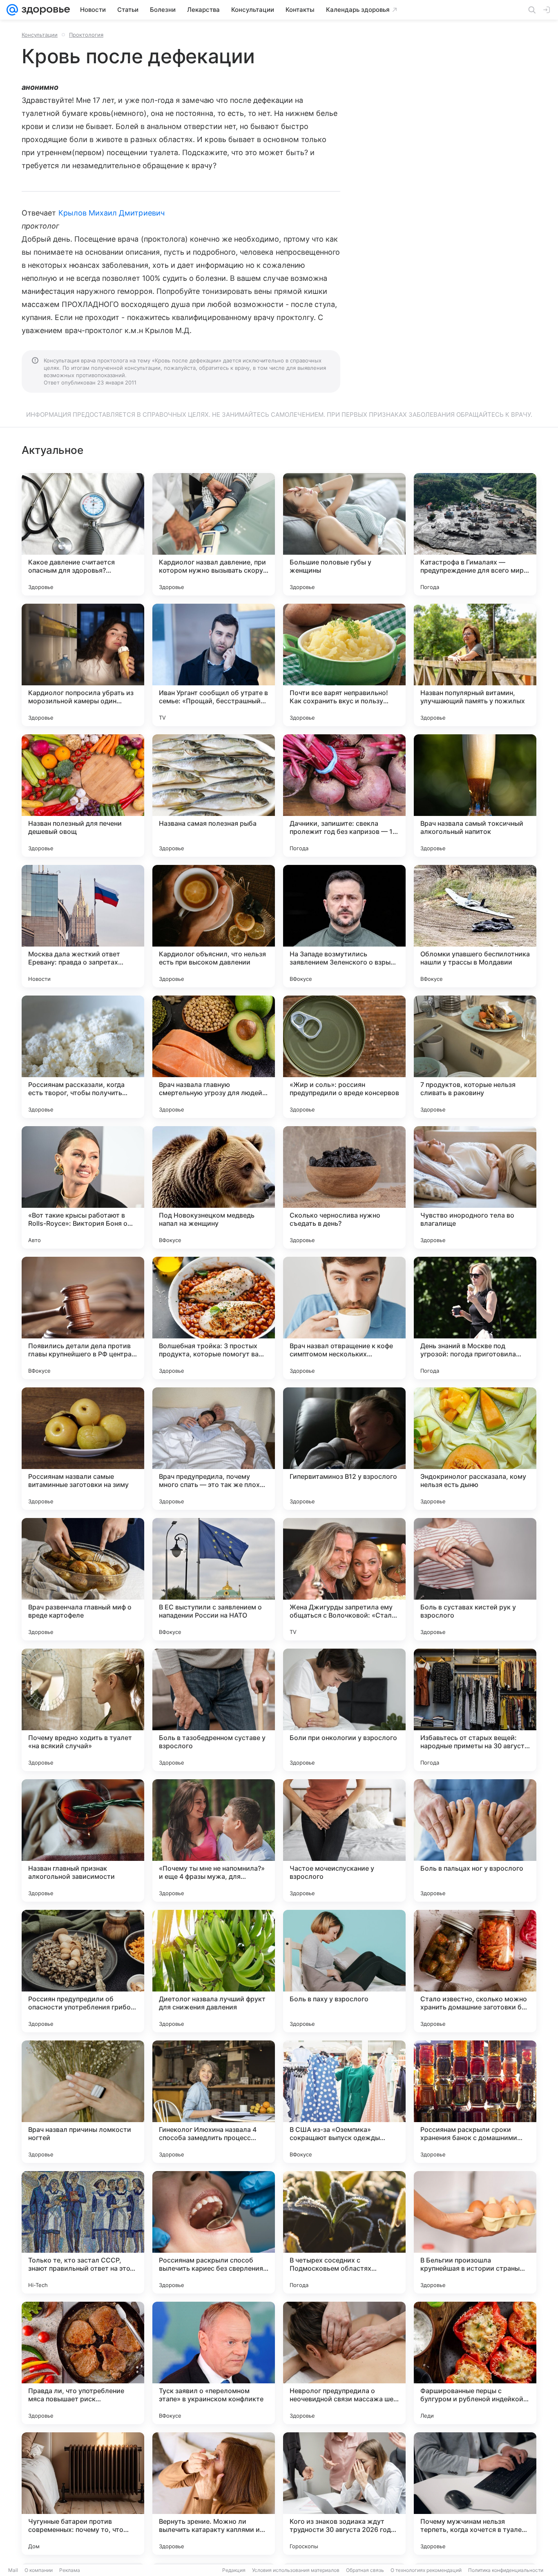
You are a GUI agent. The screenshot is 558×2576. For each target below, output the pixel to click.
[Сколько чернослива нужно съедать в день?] (344, 1187)
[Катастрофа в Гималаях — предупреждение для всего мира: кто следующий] (475, 534)
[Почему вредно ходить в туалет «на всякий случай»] (83, 1710)
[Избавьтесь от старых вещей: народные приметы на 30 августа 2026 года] (475, 1710)
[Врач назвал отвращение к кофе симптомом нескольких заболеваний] (344, 1318)
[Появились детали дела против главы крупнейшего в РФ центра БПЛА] (83, 1318)
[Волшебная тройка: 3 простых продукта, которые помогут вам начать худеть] (214, 1318)
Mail (13, 2570)
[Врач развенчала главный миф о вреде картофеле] (83, 1579)
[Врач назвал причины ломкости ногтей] (83, 2102)
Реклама (70, 2570)
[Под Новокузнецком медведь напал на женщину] (214, 1187)
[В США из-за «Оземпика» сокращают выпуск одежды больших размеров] (344, 2102)
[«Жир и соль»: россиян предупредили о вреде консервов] (344, 1057)
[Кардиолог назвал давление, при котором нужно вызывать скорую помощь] (214, 534)
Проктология (86, 35)
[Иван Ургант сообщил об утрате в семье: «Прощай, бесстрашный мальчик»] (214, 665)
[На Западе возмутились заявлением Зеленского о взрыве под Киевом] (344, 926)
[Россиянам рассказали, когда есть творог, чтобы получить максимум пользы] (83, 1057)
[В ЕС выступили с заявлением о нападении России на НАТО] (214, 1579)
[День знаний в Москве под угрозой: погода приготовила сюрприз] (475, 1318)
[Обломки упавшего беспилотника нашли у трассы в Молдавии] (475, 926)
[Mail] (12, 10)
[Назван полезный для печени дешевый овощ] (83, 796)
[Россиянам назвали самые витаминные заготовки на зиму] (83, 1449)
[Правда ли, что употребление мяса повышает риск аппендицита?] (83, 2363)
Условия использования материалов (296, 2570)
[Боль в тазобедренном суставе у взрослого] (214, 1710)
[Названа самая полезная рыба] (214, 796)
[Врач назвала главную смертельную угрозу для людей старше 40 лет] (214, 1057)
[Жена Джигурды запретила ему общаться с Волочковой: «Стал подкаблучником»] (344, 1579)
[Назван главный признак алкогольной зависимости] (83, 1840)
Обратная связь (365, 2570)
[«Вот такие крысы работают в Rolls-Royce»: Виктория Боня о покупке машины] (83, 1187)
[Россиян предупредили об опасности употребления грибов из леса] (83, 1971)
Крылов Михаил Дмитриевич (112, 213)
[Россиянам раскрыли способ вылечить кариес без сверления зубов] (214, 2232)
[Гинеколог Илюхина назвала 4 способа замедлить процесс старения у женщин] (214, 2102)
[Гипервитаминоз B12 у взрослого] (344, 1449)
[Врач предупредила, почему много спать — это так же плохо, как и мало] (214, 1449)
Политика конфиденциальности (506, 2570)
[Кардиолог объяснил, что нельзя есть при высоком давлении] (214, 926)
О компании (39, 2570)
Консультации (40, 35)
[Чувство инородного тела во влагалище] (475, 1187)
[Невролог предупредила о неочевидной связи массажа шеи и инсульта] (344, 2363)
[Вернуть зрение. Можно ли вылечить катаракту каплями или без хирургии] (214, 2494)
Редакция (234, 2570)
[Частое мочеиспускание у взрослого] (344, 1840)
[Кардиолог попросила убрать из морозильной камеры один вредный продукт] (83, 665)
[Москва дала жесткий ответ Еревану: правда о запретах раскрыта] (83, 926)
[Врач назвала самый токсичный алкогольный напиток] (475, 796)
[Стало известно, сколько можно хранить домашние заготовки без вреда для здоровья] (475, 1971)
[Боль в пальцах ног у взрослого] (475, 1840)
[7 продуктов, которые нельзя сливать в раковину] (475, 1057)
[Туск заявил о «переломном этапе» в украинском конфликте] (214, 2363)
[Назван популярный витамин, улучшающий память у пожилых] (475, 665)
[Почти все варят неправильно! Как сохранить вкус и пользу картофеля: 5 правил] (344, 665)
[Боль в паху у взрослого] (344, 1971)
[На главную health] (44, 10)
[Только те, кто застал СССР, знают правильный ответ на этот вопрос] (83, 2232)
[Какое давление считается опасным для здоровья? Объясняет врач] (83, 534)
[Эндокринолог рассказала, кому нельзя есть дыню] (475, 1449)
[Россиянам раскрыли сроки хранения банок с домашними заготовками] (475, 2102)
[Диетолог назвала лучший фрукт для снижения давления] (214, 1971)
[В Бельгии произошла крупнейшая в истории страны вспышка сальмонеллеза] (475, 2232)
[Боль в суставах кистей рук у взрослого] (475, 1579)
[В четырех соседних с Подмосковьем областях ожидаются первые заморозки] (344, 2232)
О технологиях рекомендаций (426, 2570)
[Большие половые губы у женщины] (344, 534)
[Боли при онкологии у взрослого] (344, 1710)
